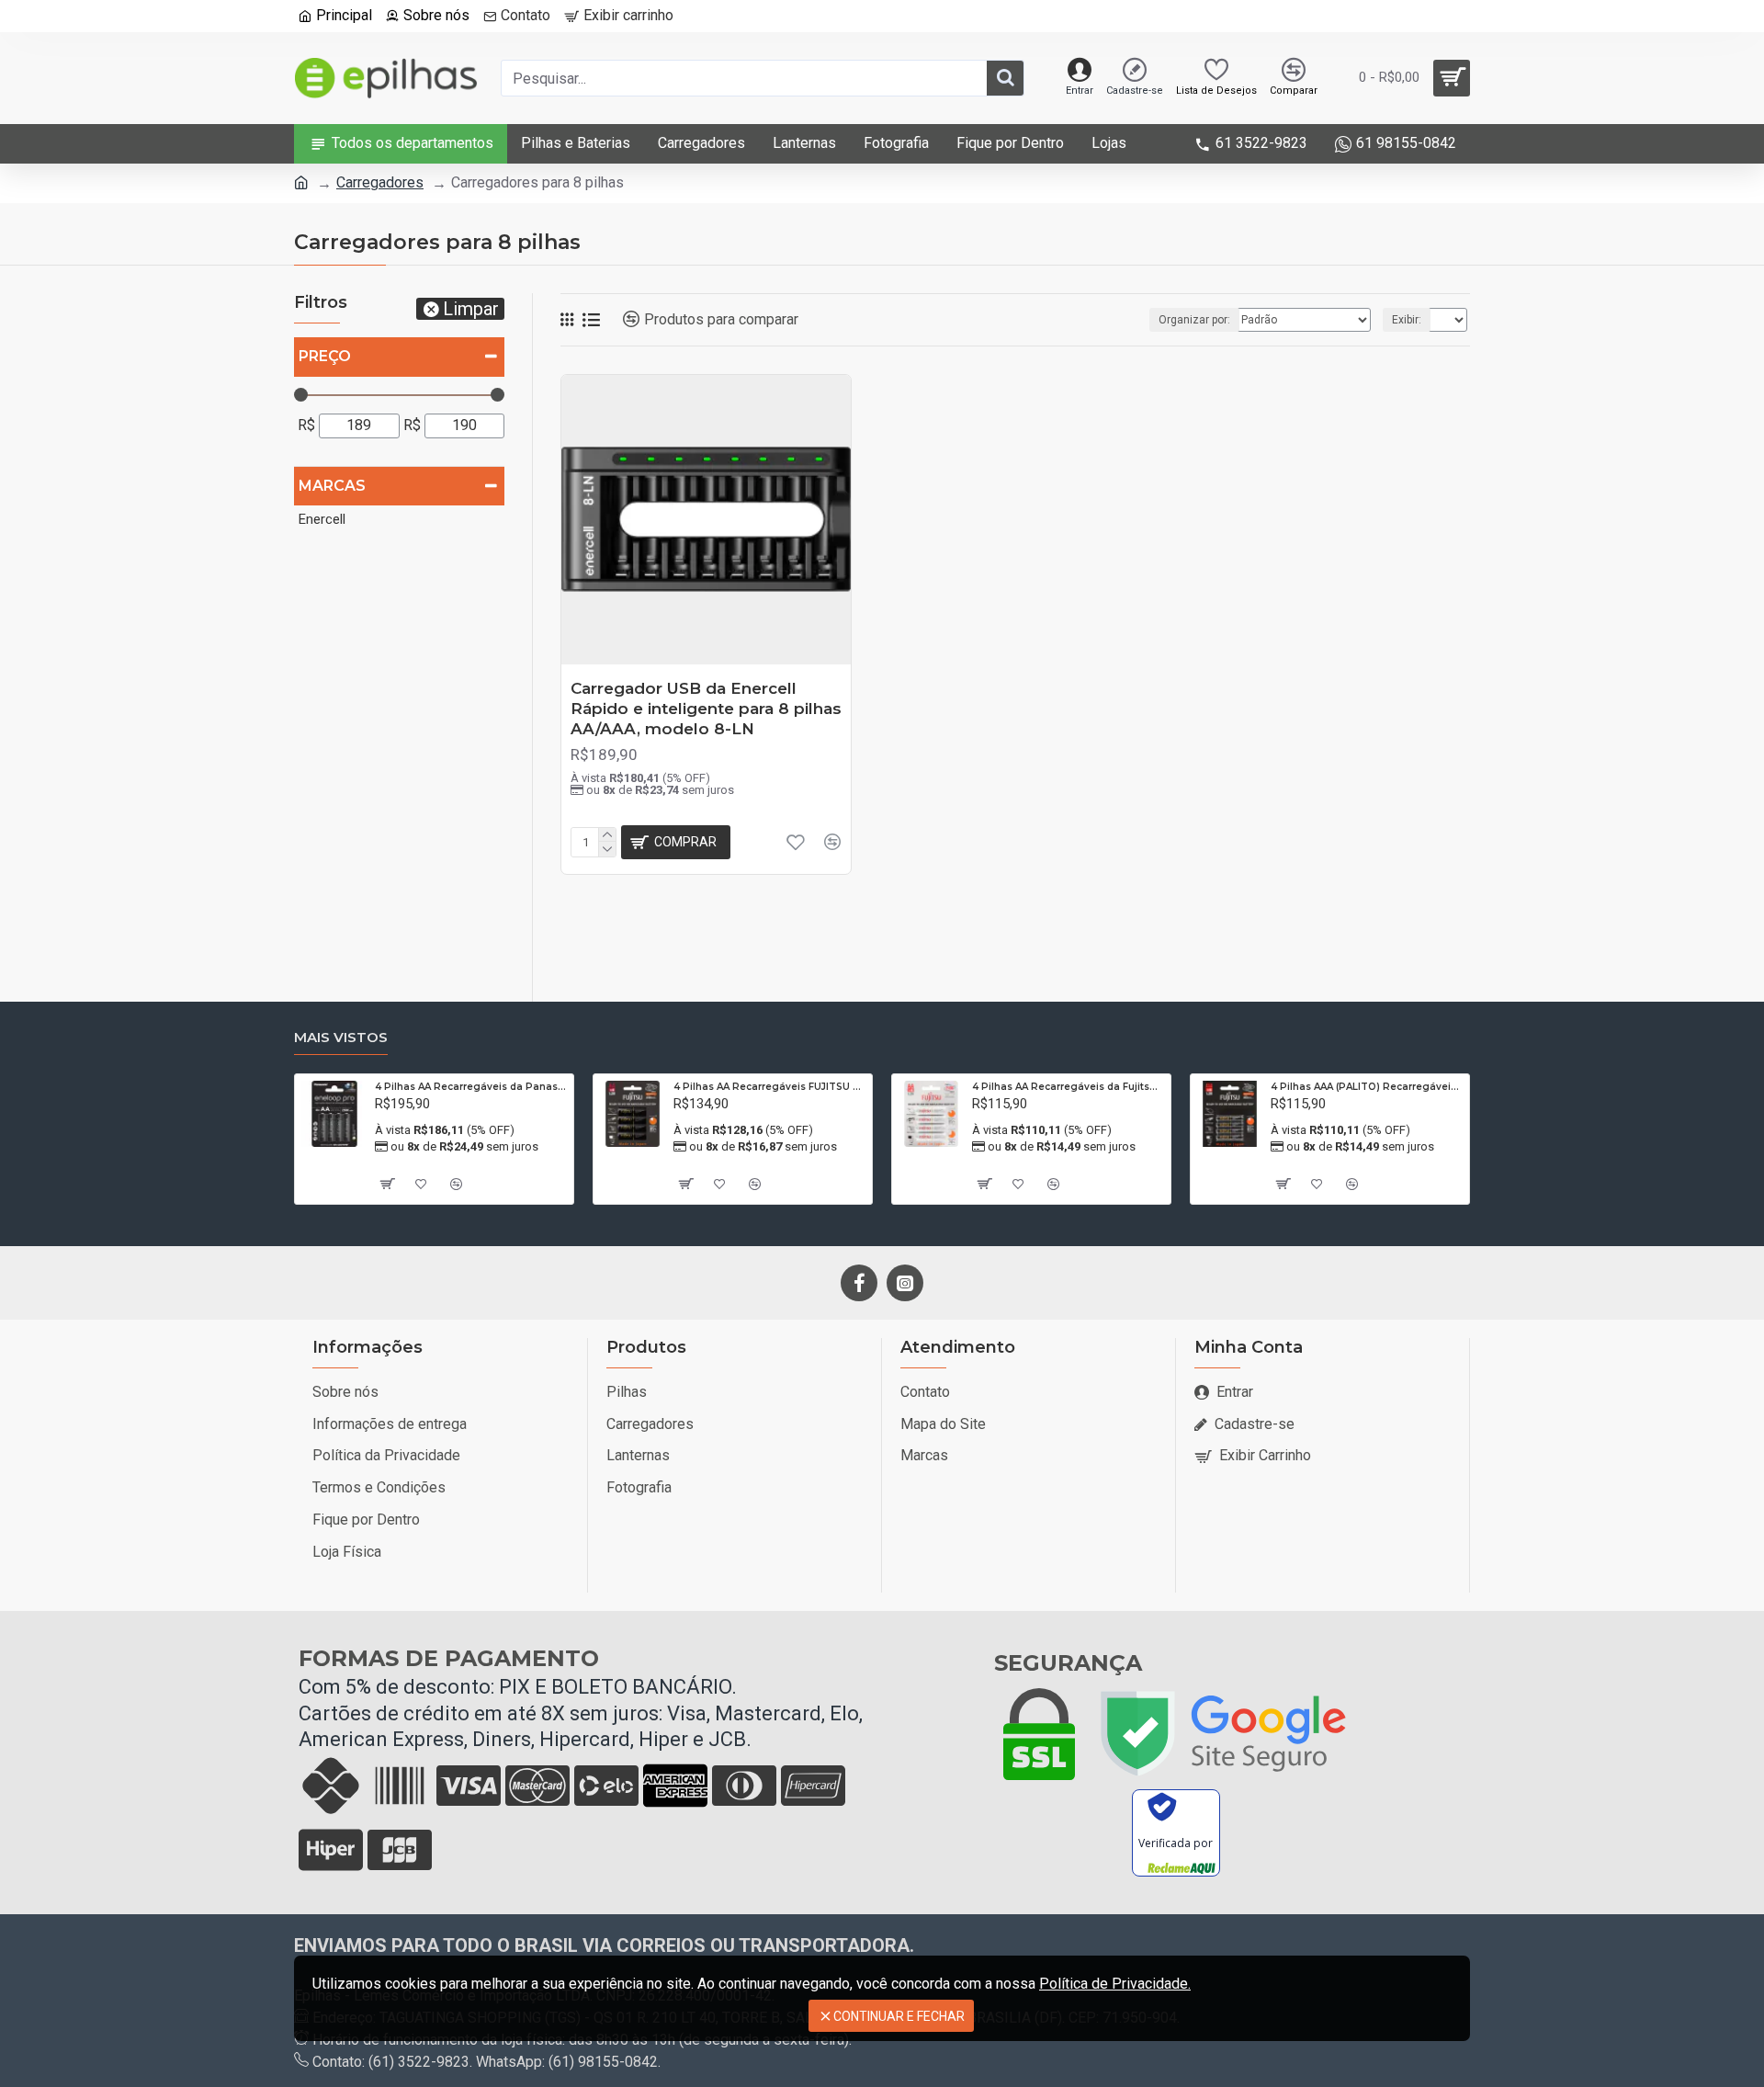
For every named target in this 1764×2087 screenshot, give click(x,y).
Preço (325, 356)
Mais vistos (341, 1038)
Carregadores (380, 182)
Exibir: (1407, 320)
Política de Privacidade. (1115, 1984)
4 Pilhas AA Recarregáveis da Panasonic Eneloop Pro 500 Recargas (471, 1087)
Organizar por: (1194, 320)
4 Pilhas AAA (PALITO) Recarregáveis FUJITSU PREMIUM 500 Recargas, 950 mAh (1367, 1087)
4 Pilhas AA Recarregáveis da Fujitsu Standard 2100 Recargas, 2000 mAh (1068, 1087)
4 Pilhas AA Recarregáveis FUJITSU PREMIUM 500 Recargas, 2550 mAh (769, 1087)
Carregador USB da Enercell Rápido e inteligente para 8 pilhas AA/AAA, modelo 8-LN (706, 709)
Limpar (471, 309)
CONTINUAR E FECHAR (899, 2016)
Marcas (332, 486)
